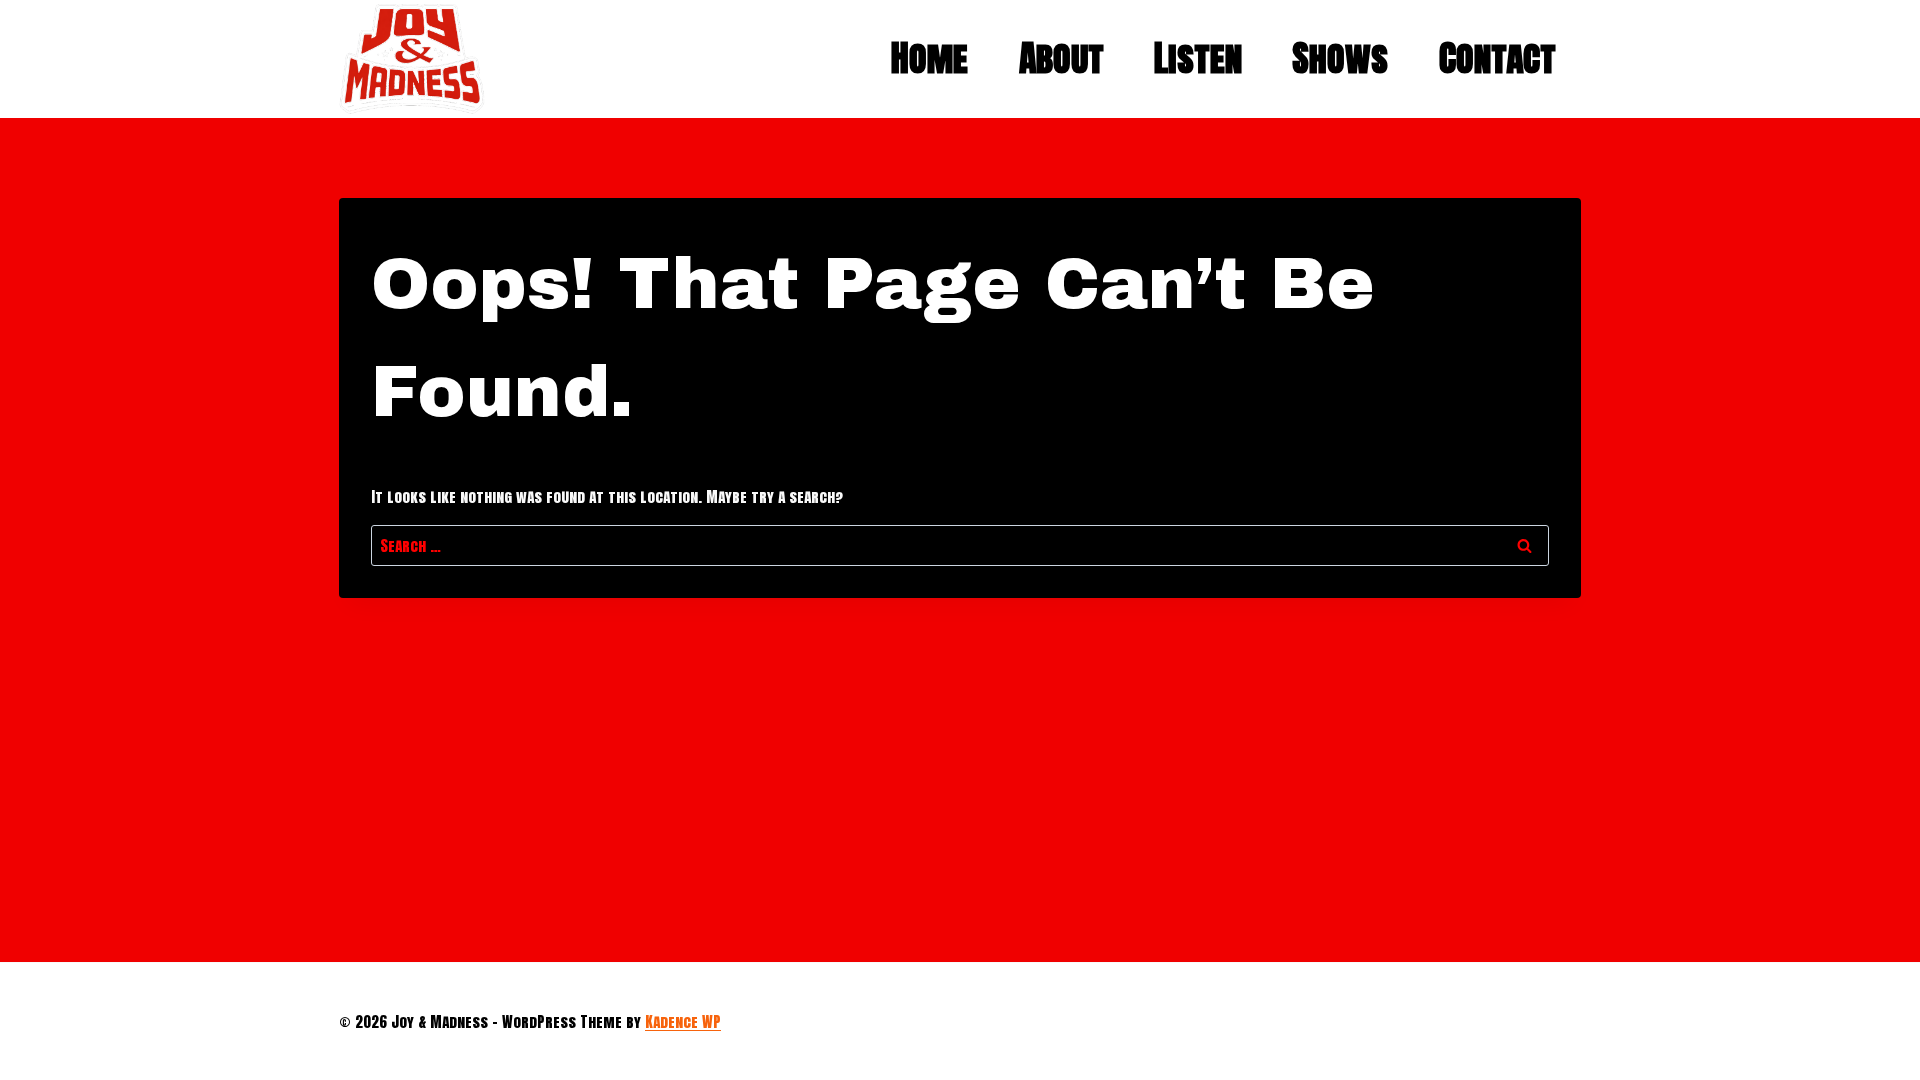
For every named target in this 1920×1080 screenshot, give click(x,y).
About (1061, 58)
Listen (1198, 58)
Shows (1340, 58)
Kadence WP (683, 1021)
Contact (1497, 58)
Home (929, 58)
